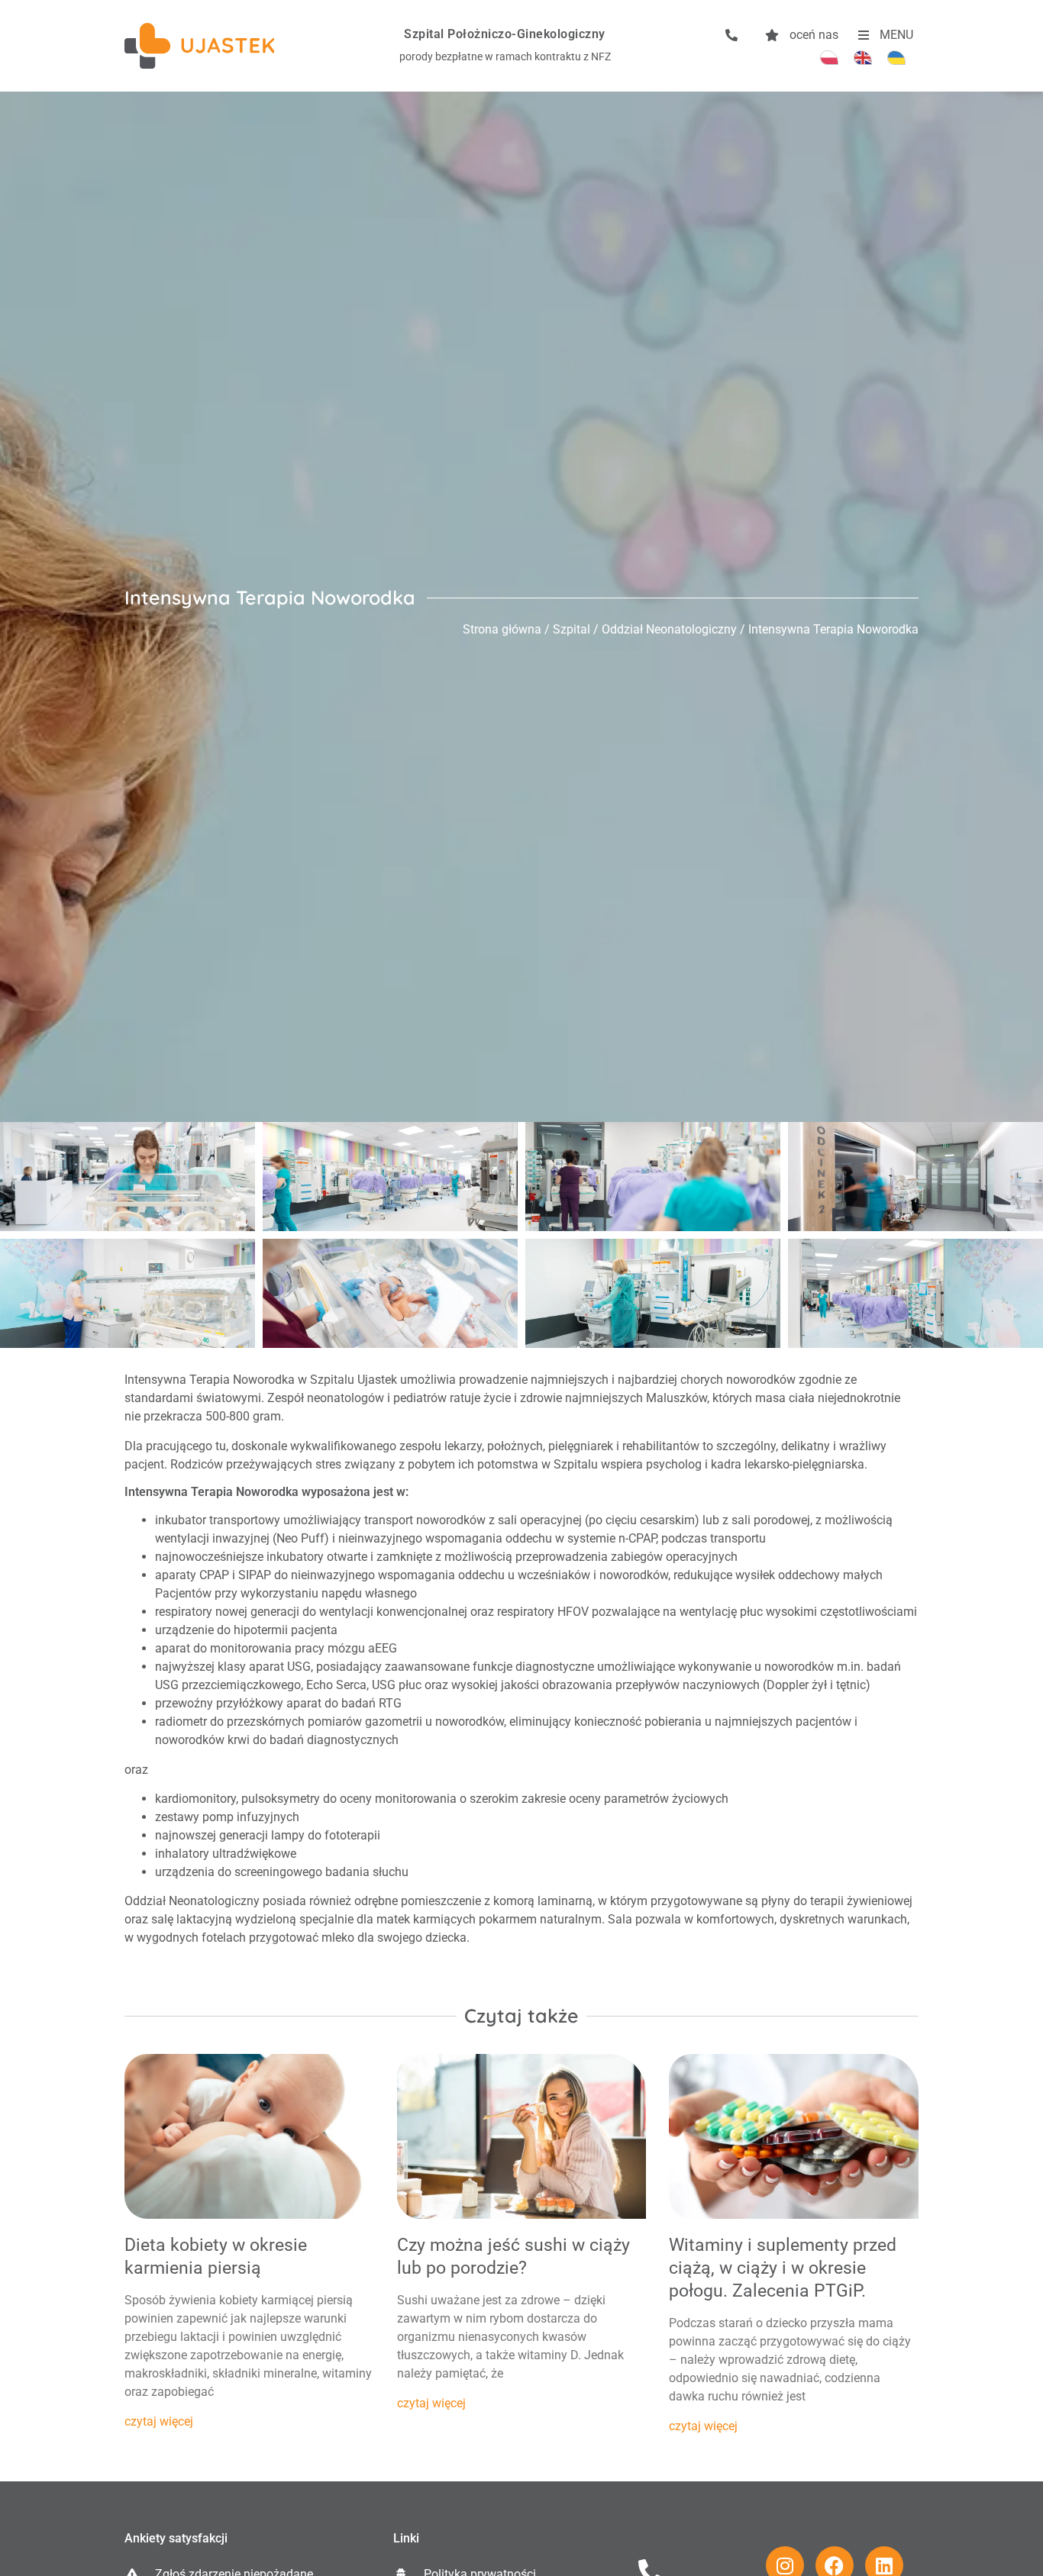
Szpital (572, 629)
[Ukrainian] (896, 57)
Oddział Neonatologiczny (669, 629)
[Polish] (829, 57)
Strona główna (502, 629)
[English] (863, 57)
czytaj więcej (159, 2421)
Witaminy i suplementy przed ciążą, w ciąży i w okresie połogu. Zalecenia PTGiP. (783, 2268)
